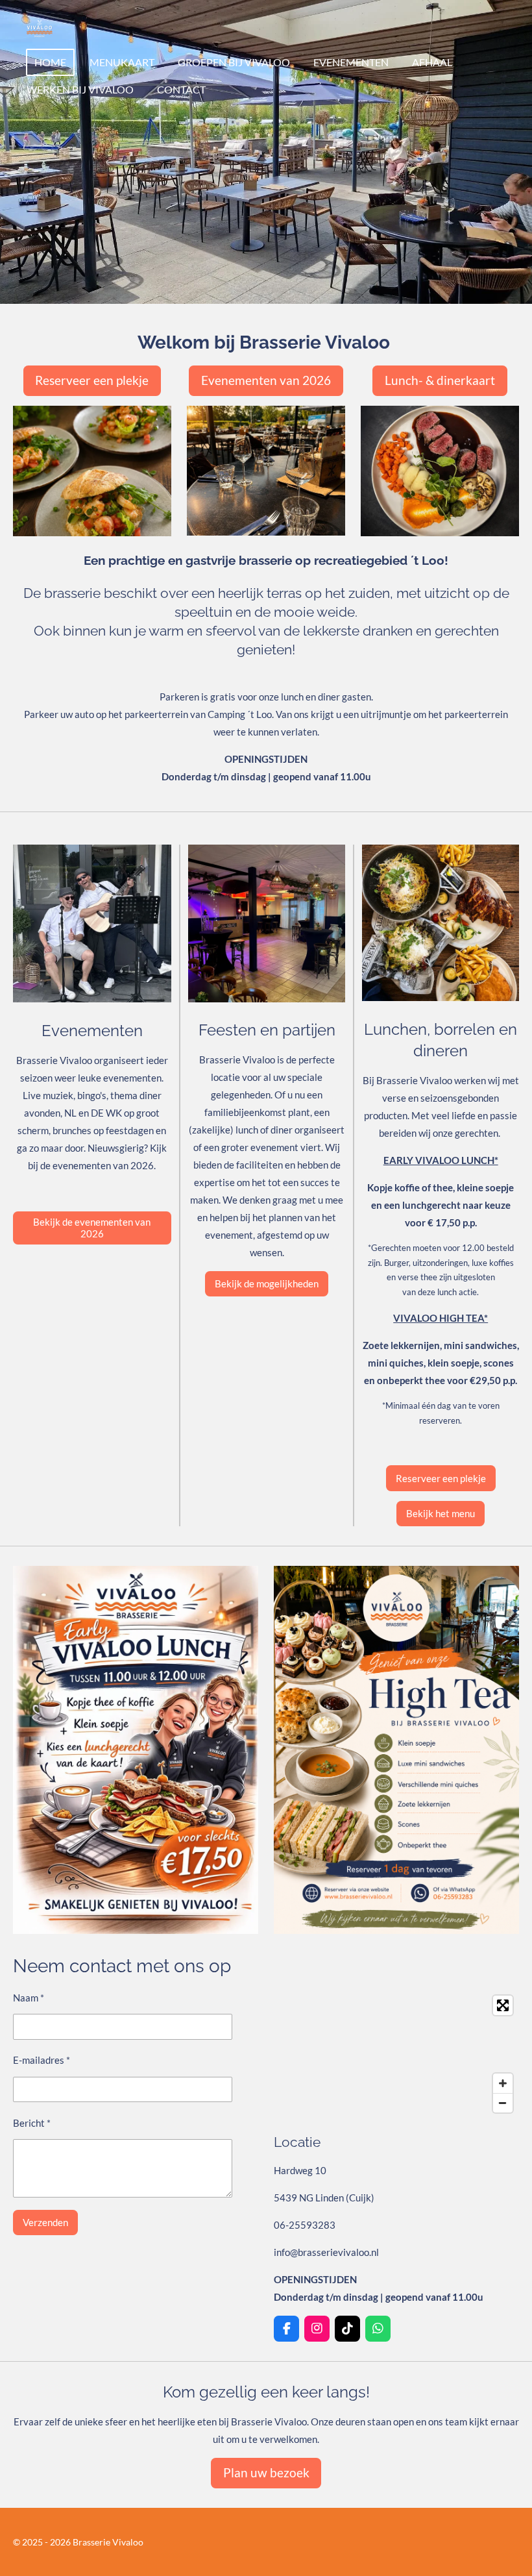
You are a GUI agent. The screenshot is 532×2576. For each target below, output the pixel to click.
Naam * (29, 1998)
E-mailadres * (42, 2060)
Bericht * (32, 2123)
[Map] (396, 2054)
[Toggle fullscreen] (503, 2005)
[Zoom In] (503, 2083)
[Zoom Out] (503, 2103)
